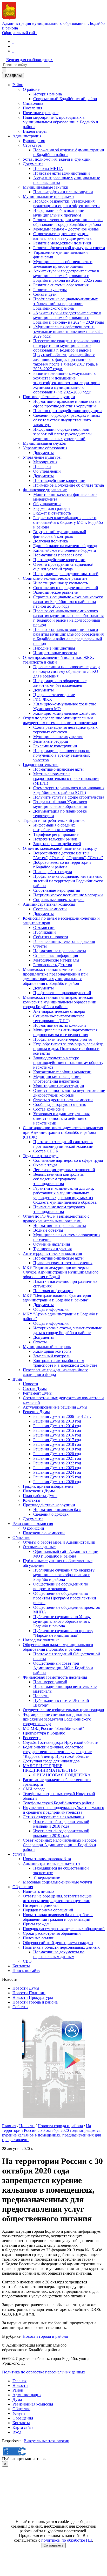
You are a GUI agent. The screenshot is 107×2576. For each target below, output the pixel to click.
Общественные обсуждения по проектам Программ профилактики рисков (65, 1598)
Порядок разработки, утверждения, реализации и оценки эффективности (66, 203)
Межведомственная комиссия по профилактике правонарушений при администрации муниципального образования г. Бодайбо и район (55, 976)
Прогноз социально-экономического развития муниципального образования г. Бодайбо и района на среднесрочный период (68, 636)
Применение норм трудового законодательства (59, 1209)
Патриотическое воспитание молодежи (68, 895)
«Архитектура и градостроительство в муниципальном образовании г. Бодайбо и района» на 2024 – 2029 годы (69, 318)
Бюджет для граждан (52, 508)
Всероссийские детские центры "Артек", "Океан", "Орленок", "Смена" (68, 855)
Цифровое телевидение (54, 695)
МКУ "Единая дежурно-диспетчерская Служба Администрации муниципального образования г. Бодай (61, 1272)
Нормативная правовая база (58, 555)
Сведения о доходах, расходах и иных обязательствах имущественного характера (67, 420)
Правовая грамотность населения (63, 1263)
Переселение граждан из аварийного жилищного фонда (56, 1372)
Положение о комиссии (44, 1533)
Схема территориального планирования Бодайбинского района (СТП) (69, 790)
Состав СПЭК (46, 1151)
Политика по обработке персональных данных (44, 2372)
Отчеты (40, 946)
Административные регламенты (52, 1863)
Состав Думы (35, 1388)
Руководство (34, 141)
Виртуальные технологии (46, 2441)
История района (48, 94)
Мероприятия (45, 462)
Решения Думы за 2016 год (57, 1435)
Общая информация (51, 1309)
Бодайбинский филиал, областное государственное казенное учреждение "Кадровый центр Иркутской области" (57, 1752)
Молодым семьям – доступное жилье (66, 229)
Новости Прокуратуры (33, 1997)
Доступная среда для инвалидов (51, 1761)
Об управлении (47, 471)
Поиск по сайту (26, 1971)
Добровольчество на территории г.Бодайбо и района (62, 865)
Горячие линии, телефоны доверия (64, 941)
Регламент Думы (38, 1393)
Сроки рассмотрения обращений (52, 1933)
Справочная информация (56, 955)
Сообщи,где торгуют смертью (60, 1104)
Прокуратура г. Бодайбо (44, 1733)
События (20, 2007)
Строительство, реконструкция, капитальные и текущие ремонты (63, 236)
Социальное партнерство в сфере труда (68, 1160)
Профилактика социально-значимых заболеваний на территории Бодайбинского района (66, 304)
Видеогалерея (35, 131)
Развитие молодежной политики (62, 243)
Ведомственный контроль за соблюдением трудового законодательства (58, 1179)
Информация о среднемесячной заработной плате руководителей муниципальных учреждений (62, 434)
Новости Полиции (29, 1993)
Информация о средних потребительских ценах (54, 827)
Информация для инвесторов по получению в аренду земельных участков (62, 755)
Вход (17, 2432)
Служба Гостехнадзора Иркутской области (61, 1742)
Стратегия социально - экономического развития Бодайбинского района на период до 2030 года (68, 602)
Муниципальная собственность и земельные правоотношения (63, 264)
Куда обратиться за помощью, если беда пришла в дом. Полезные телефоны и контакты (68, 1049)
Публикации (45, 932)
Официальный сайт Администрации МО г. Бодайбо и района (66, 1554)
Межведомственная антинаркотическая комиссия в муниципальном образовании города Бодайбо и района (60, 1002)
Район (18, 85)
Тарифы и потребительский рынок (54, 820)
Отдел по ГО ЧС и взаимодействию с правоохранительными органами (56, 1219)
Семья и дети (45, 294)
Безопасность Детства (53, 965)
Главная (9, 2126)
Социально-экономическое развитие (55, 578)
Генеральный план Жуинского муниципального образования (60, 804)
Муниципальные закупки (46, 187)
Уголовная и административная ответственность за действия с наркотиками (61, 1118)
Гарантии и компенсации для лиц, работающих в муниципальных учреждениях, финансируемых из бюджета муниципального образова (65, 1195)
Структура (32, 145)
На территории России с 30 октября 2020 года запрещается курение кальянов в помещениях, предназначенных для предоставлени (51, 2133)
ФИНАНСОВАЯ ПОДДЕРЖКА (62, 1775)
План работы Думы (40, 1496)
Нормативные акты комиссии (60, 1025)
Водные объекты (48, 1230)
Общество (21, 1538)
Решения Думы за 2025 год (57, 1477)
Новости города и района (35, 2002)
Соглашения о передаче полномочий (66, 588)
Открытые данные (39, 1547)
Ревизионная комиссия (33, 1524)
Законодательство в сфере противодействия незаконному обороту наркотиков (68, 1063)
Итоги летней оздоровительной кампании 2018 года (61, 1824)
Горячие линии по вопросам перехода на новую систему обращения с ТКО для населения (67, 671)
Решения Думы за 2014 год (57, 1426)
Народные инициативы (54, 648)
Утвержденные (47, 1877)
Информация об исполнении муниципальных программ (59, 213)
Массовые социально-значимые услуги (58, 1882)
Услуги (19, 1854)
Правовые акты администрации (62, 173)
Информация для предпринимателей (66, 574)
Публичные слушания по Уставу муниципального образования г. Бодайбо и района (62, 1621)
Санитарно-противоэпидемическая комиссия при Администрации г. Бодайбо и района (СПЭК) (63, 1132)
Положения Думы (39, 1491)
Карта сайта (23, 2427)
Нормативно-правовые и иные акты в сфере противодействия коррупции (67, 404)
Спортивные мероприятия (57, 890)
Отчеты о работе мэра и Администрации (59, 1542)
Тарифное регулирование (56, 834)
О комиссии (44, 928)
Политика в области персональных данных (61, 1947)
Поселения (32, 108)
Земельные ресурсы (51, 741)
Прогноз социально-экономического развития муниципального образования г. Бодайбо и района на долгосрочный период (68, 618)
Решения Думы (36, 1412)
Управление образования (45, 448)
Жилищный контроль (52, 1351)
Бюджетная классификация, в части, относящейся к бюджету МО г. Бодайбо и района (68, 522)
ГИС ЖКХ (43, 699)
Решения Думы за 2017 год (57, 1440)
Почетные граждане (41, 113)
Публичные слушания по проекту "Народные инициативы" (63, 1633)
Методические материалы (56, 960)
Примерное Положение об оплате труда (69, 485)
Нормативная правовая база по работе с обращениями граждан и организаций (58, 1917)
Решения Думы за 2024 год (57, 1472)
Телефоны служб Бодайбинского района (59, 1803)
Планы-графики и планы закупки (63, 192)
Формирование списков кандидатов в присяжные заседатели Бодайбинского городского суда (57, 1719)
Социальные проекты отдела (59, 900)
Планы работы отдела (53, 872)
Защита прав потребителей (57, 844)
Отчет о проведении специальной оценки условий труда (63, 567)
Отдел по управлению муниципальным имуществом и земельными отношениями (60, 720)
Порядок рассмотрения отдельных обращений (64, 1929)
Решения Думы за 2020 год (57, 1454)
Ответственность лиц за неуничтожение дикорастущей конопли (69, 1093)
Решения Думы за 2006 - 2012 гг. (62, 1416)
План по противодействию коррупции (68, 411)
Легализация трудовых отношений (64, 1170)
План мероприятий (50, 1682)
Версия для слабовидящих (29, 60)
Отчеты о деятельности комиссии (63, 1100)
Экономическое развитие (55, 592)
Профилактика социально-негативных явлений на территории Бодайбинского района (68, 881)
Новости (31, 1384)
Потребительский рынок (55, 839)
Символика (33, 103)
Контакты (32, 1500)
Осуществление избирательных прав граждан (63, 1710)
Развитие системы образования (61, 285)
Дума (17, 1379)
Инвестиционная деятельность (61, 583)
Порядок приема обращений (48, 1910)
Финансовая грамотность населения (55, 1677)
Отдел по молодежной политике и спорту (60, 848)
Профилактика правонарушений (62, 993)
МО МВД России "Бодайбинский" (53, 1728)
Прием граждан (37, 1924)
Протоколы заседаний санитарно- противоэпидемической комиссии (63, 1144)
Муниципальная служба (44, 443)
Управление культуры (42, 457)
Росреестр (32, 1738)
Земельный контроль (52, 1356)
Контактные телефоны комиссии (62, 1072)
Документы (33, 164)
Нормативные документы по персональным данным (59, 1954)
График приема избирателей (48, 1486)
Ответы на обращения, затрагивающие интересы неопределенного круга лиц (57, 1898)
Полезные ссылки (39, 1938)
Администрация (27, 136)
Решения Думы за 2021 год (57, 1458)
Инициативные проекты (55, 653)
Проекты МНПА (48, 169)
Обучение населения (52, 1244)
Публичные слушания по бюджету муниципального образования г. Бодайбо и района (64, 1575)
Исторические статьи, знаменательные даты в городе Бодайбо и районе (68, 1330)
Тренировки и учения (52, 1249)
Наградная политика (41, 1640)
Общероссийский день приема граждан (58, 1943)
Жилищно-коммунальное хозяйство (65, 713)
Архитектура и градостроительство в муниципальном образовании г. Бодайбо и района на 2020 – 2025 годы (68, 276)
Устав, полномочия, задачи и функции (57, 159)
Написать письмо (38, 1891)
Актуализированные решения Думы (55, 1407)
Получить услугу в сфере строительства (69, 797)
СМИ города (34, 1789)
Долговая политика (51, 541)
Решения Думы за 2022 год (57, 1463)
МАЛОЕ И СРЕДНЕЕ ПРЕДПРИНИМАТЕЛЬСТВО (50, 1768)
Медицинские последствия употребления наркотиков (57, 1079)
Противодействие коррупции (49, 397)
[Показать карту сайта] (13, 51)
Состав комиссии (49, 1109)
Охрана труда (45, 1165)
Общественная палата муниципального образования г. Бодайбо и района (58, 1647)
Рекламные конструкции (55, 746)
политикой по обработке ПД (67, 2540)
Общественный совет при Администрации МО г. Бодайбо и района (63, 1668)
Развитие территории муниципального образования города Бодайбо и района (68, 222)
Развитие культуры (50, 290)
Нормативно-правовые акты (58, 769)
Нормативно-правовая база (57, 1510)
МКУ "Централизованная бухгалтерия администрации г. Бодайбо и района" (57, 1298)
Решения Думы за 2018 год (57, 1444)
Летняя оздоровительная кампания (54, 1817)
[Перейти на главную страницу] (13, 42)
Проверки (42, 467)
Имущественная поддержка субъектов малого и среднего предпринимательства (63, 1810)
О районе (31, 89)
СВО (27, 1961)
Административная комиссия (49, 904)
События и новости (51, 937)
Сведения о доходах (51, 1514)
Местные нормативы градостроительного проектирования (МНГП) (66, 779)
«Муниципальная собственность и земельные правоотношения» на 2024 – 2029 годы (68, 332)
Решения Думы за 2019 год (57, 1449)
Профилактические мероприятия (62, 1039)
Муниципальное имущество (58, 737)
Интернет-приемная (41, 1905)
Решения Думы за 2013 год (57, 1421)
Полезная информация (53, 1291)
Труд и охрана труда (41, 1156)
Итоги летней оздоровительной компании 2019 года (61, 1833)
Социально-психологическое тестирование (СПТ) (59, 1018)
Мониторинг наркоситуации (59, 1086)
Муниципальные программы (49, 196)
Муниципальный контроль (47, 1347)
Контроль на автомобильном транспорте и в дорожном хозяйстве (65, 1363)
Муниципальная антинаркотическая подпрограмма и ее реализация (65, 1032)
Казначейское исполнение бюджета (65, 550)
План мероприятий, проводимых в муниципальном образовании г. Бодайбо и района (61, 122)
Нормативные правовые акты (60, 951)
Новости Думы (26, 1988)
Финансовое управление (45, 490)
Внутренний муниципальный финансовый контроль (60, 534)
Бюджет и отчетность (52, 513)
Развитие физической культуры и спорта (69, 248)
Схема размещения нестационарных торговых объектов (65, 730)
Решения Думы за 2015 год (57, 1430)
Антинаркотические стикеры (59, 1011)
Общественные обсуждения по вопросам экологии (61, 1586)
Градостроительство (41, 765)
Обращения (23, 1887)
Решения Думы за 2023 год (57, 1468)
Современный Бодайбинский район (65, 99)
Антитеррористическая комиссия (52, 1253)
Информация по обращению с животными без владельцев (60, 683)
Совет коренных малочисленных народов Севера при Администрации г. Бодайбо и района (60, 1845)
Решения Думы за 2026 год (57, 1482)
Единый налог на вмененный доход (65, 546)
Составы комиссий (50, 909)
